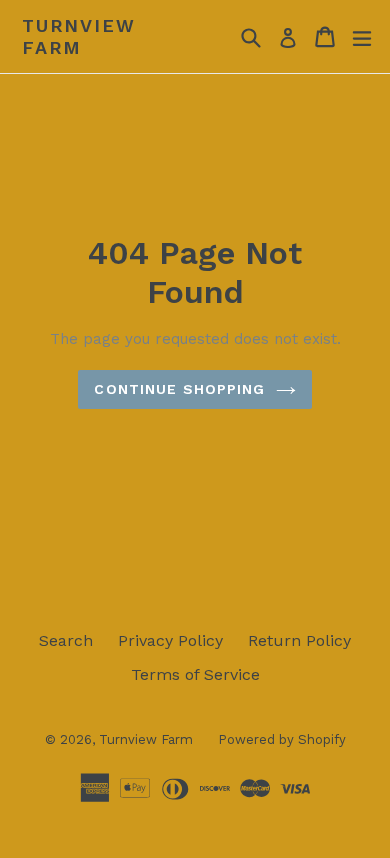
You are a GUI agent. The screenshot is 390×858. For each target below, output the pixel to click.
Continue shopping (179, 389)
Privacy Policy (170, 640)
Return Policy (299, 640)
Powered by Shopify (282, 739)
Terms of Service (195, 674)
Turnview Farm (78, 36)
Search (66, 640)
